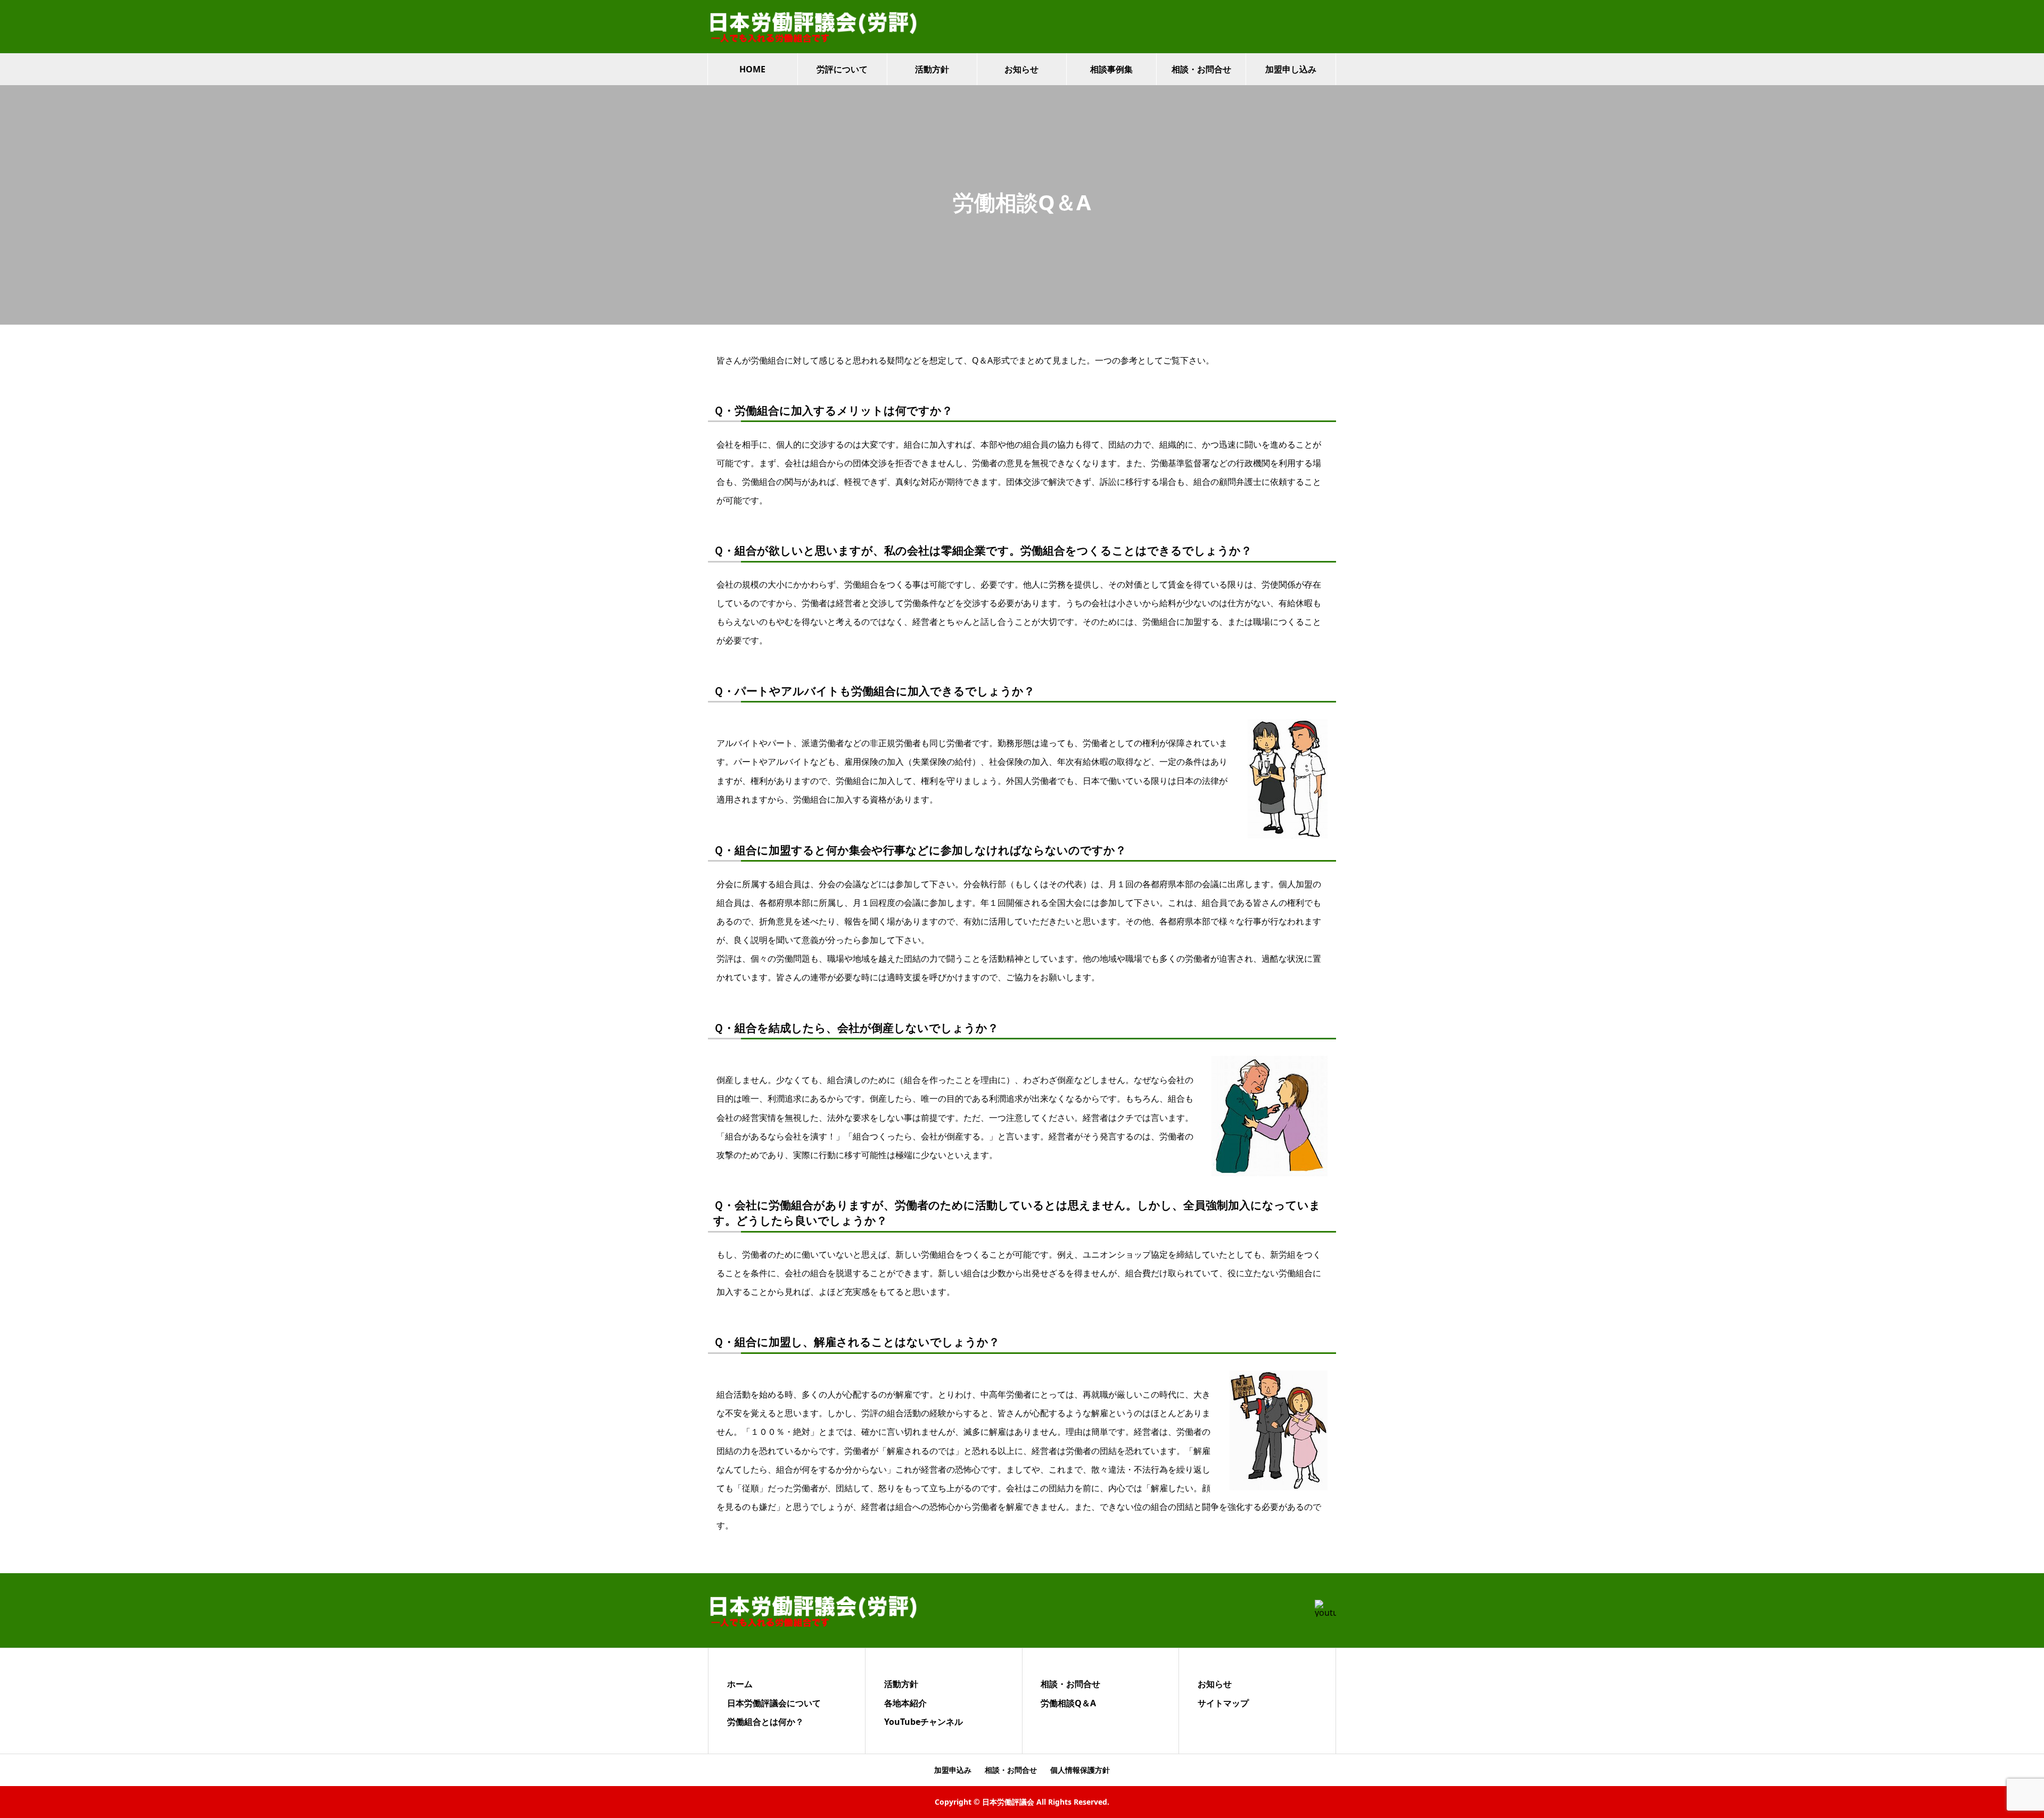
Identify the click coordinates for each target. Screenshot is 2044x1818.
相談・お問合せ (1201, 69)
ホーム (740, 1684)
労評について (842, 69)
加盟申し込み (1291, 69)
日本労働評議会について (774, 1703)
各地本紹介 (905, 1703)
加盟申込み (953, 1770)
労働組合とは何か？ (765, 1722)
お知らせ (1021, 69)
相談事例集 (1111, 69)
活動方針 (932, 69)
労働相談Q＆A (1068, 1703)
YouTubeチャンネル (924, 1722)
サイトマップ (1223, 1703)
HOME (752, 69)
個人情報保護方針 (1080, 1770)
